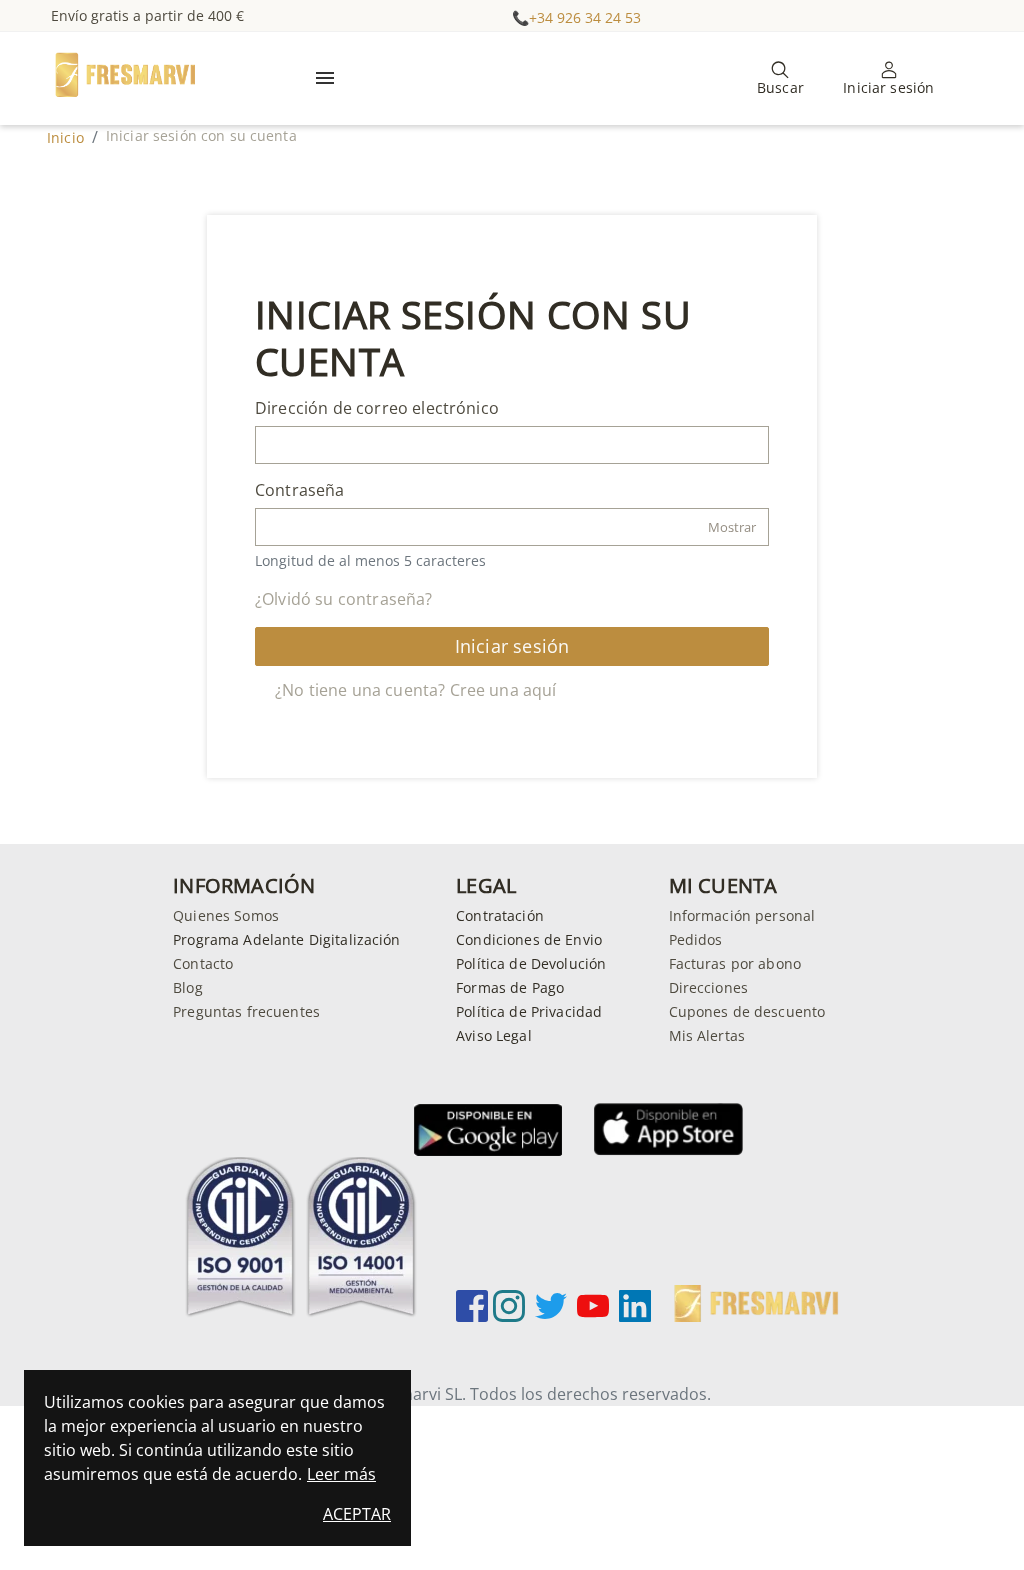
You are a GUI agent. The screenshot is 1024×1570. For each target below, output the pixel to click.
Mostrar (732, 527)
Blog (188, 987)
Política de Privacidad (529, 1011)
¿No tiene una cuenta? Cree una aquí (416, 690)
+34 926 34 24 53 (585, 17)
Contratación (500, 915)
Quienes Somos (226, 915)
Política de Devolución (531, 963)
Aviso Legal (494, 1035)
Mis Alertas (707, 1035)
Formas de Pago (510, 987)
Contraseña (300, 490)
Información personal (742, 915)
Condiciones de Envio (529, 939)
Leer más (341, 1474)
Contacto (203, 963)
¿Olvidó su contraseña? (344, 599)
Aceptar (357, 1514)
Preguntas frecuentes (246, 1011)
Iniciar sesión (512, 646)
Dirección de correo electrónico (377, 408)
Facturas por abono (735, 963)
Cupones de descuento (747, 1011)
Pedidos (696, 939)
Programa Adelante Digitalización (286, 939)
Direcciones (709, 987)
